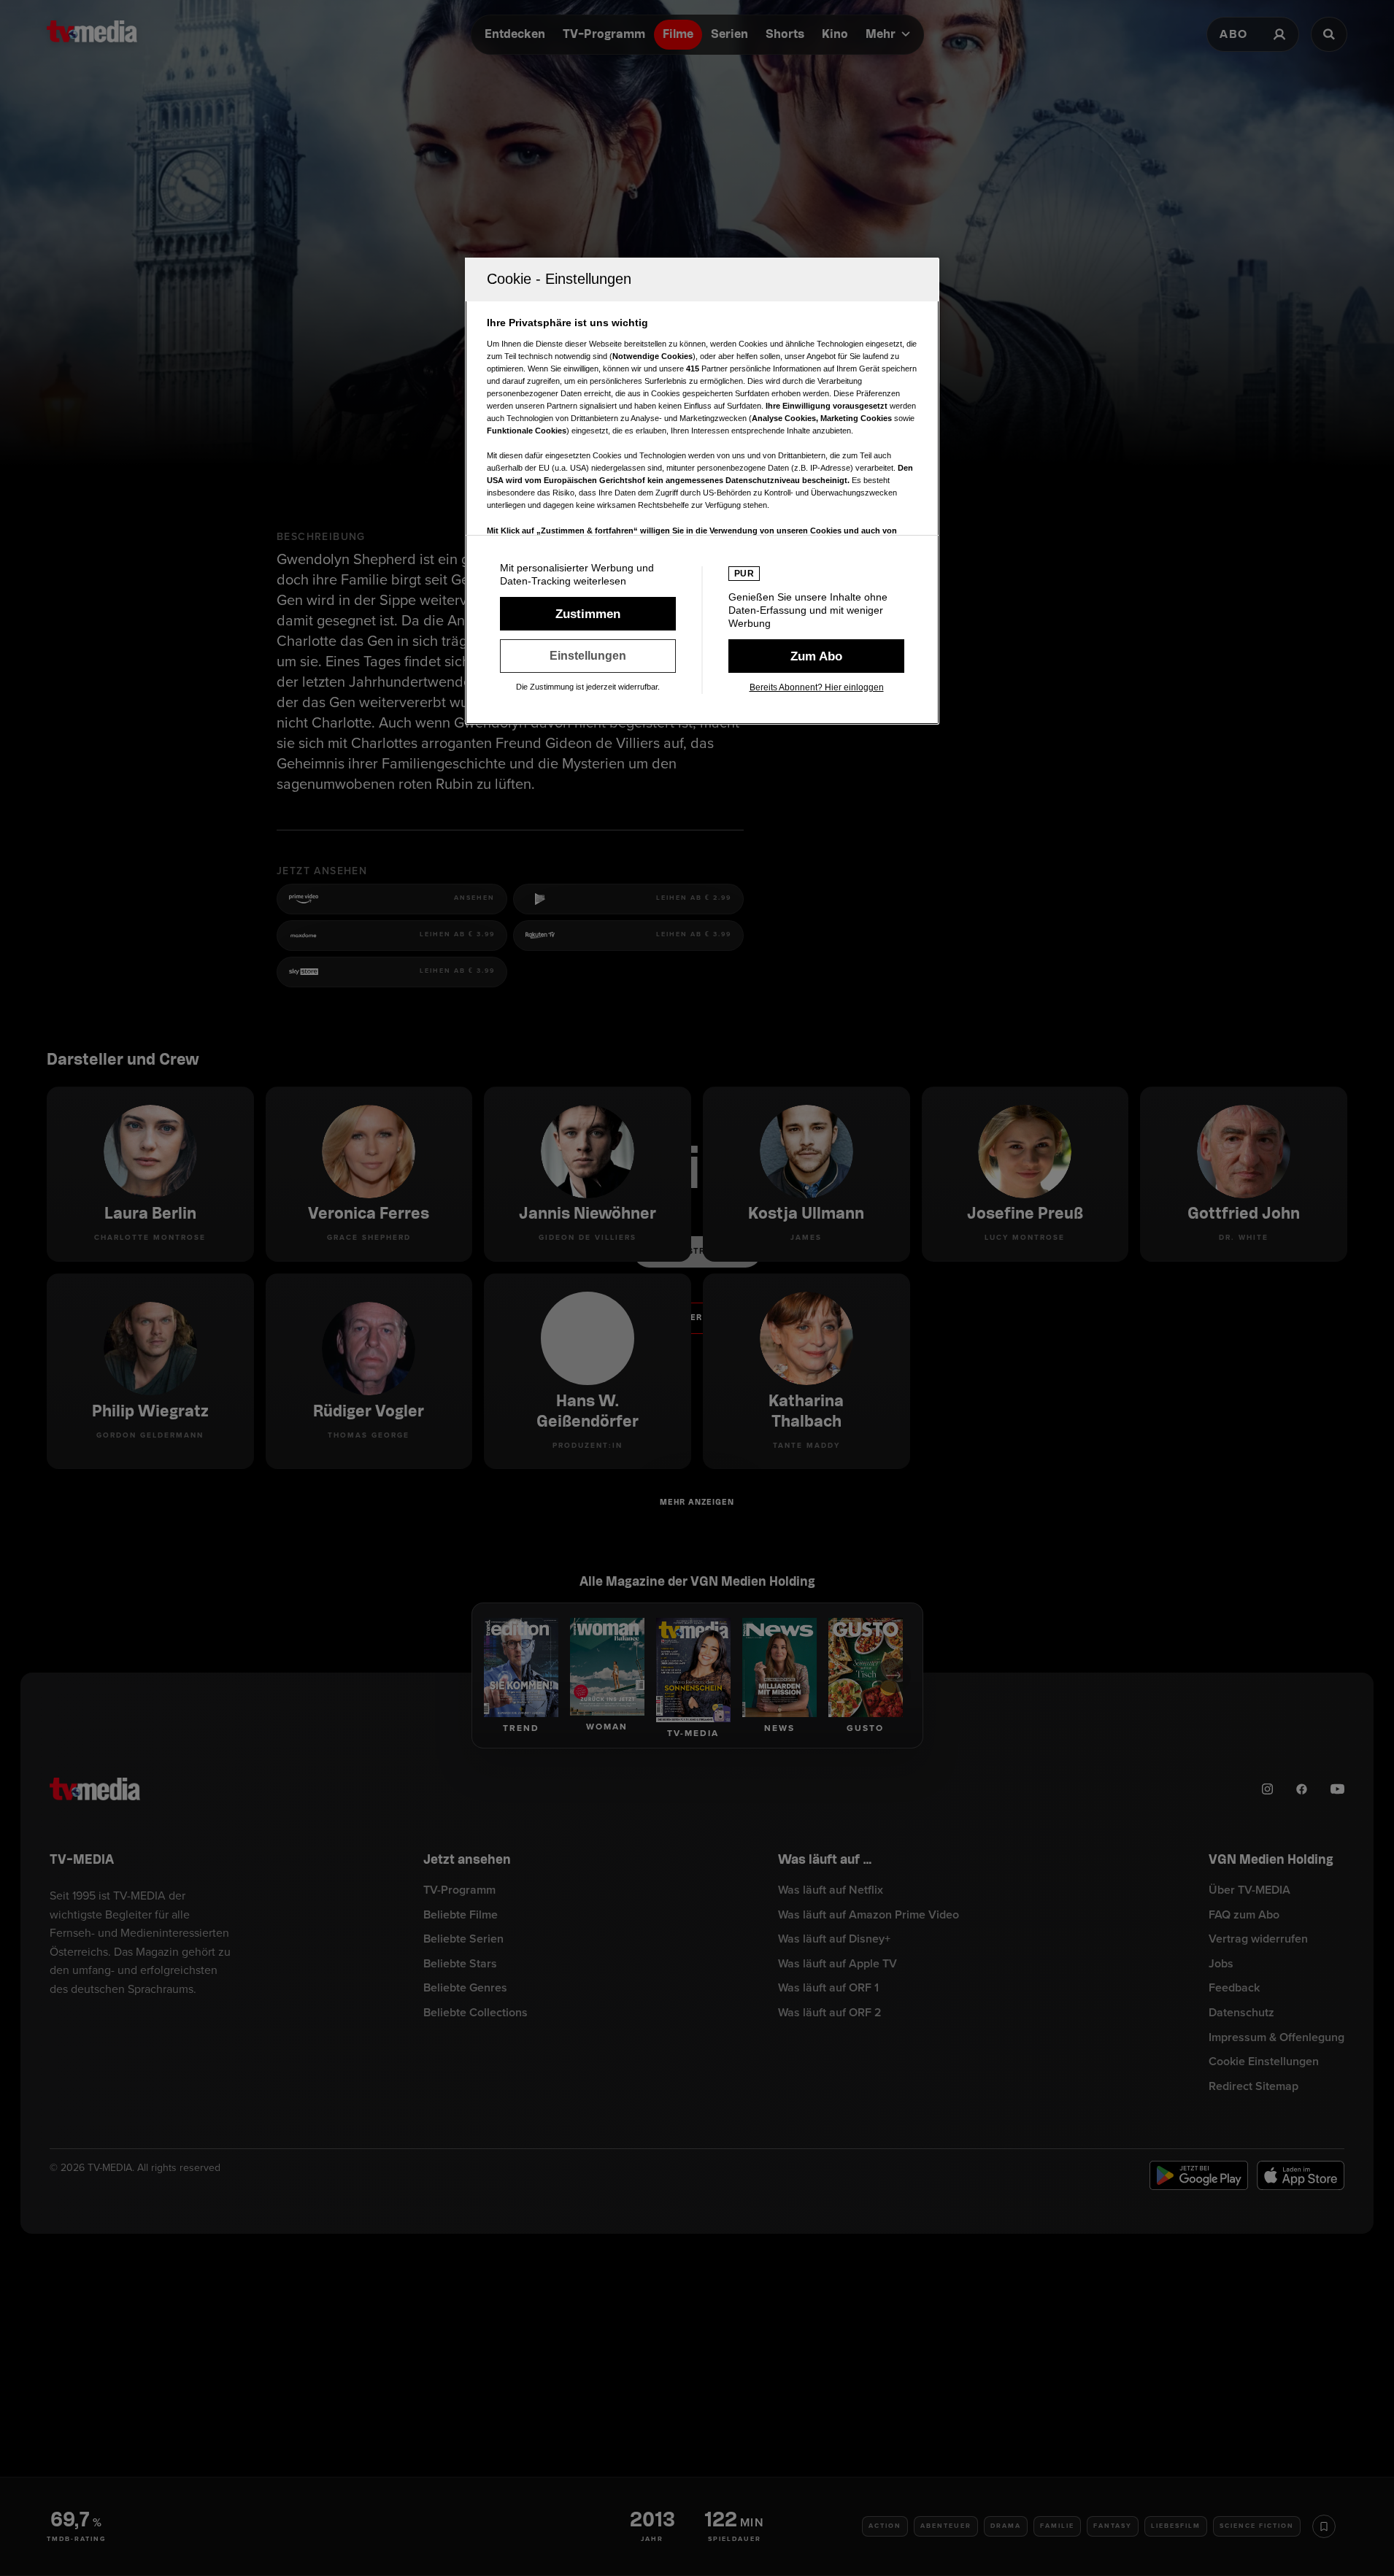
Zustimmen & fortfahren (588, 614)
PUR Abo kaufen (816, 656)
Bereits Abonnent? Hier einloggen (817, 687)
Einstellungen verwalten (588, 656)
